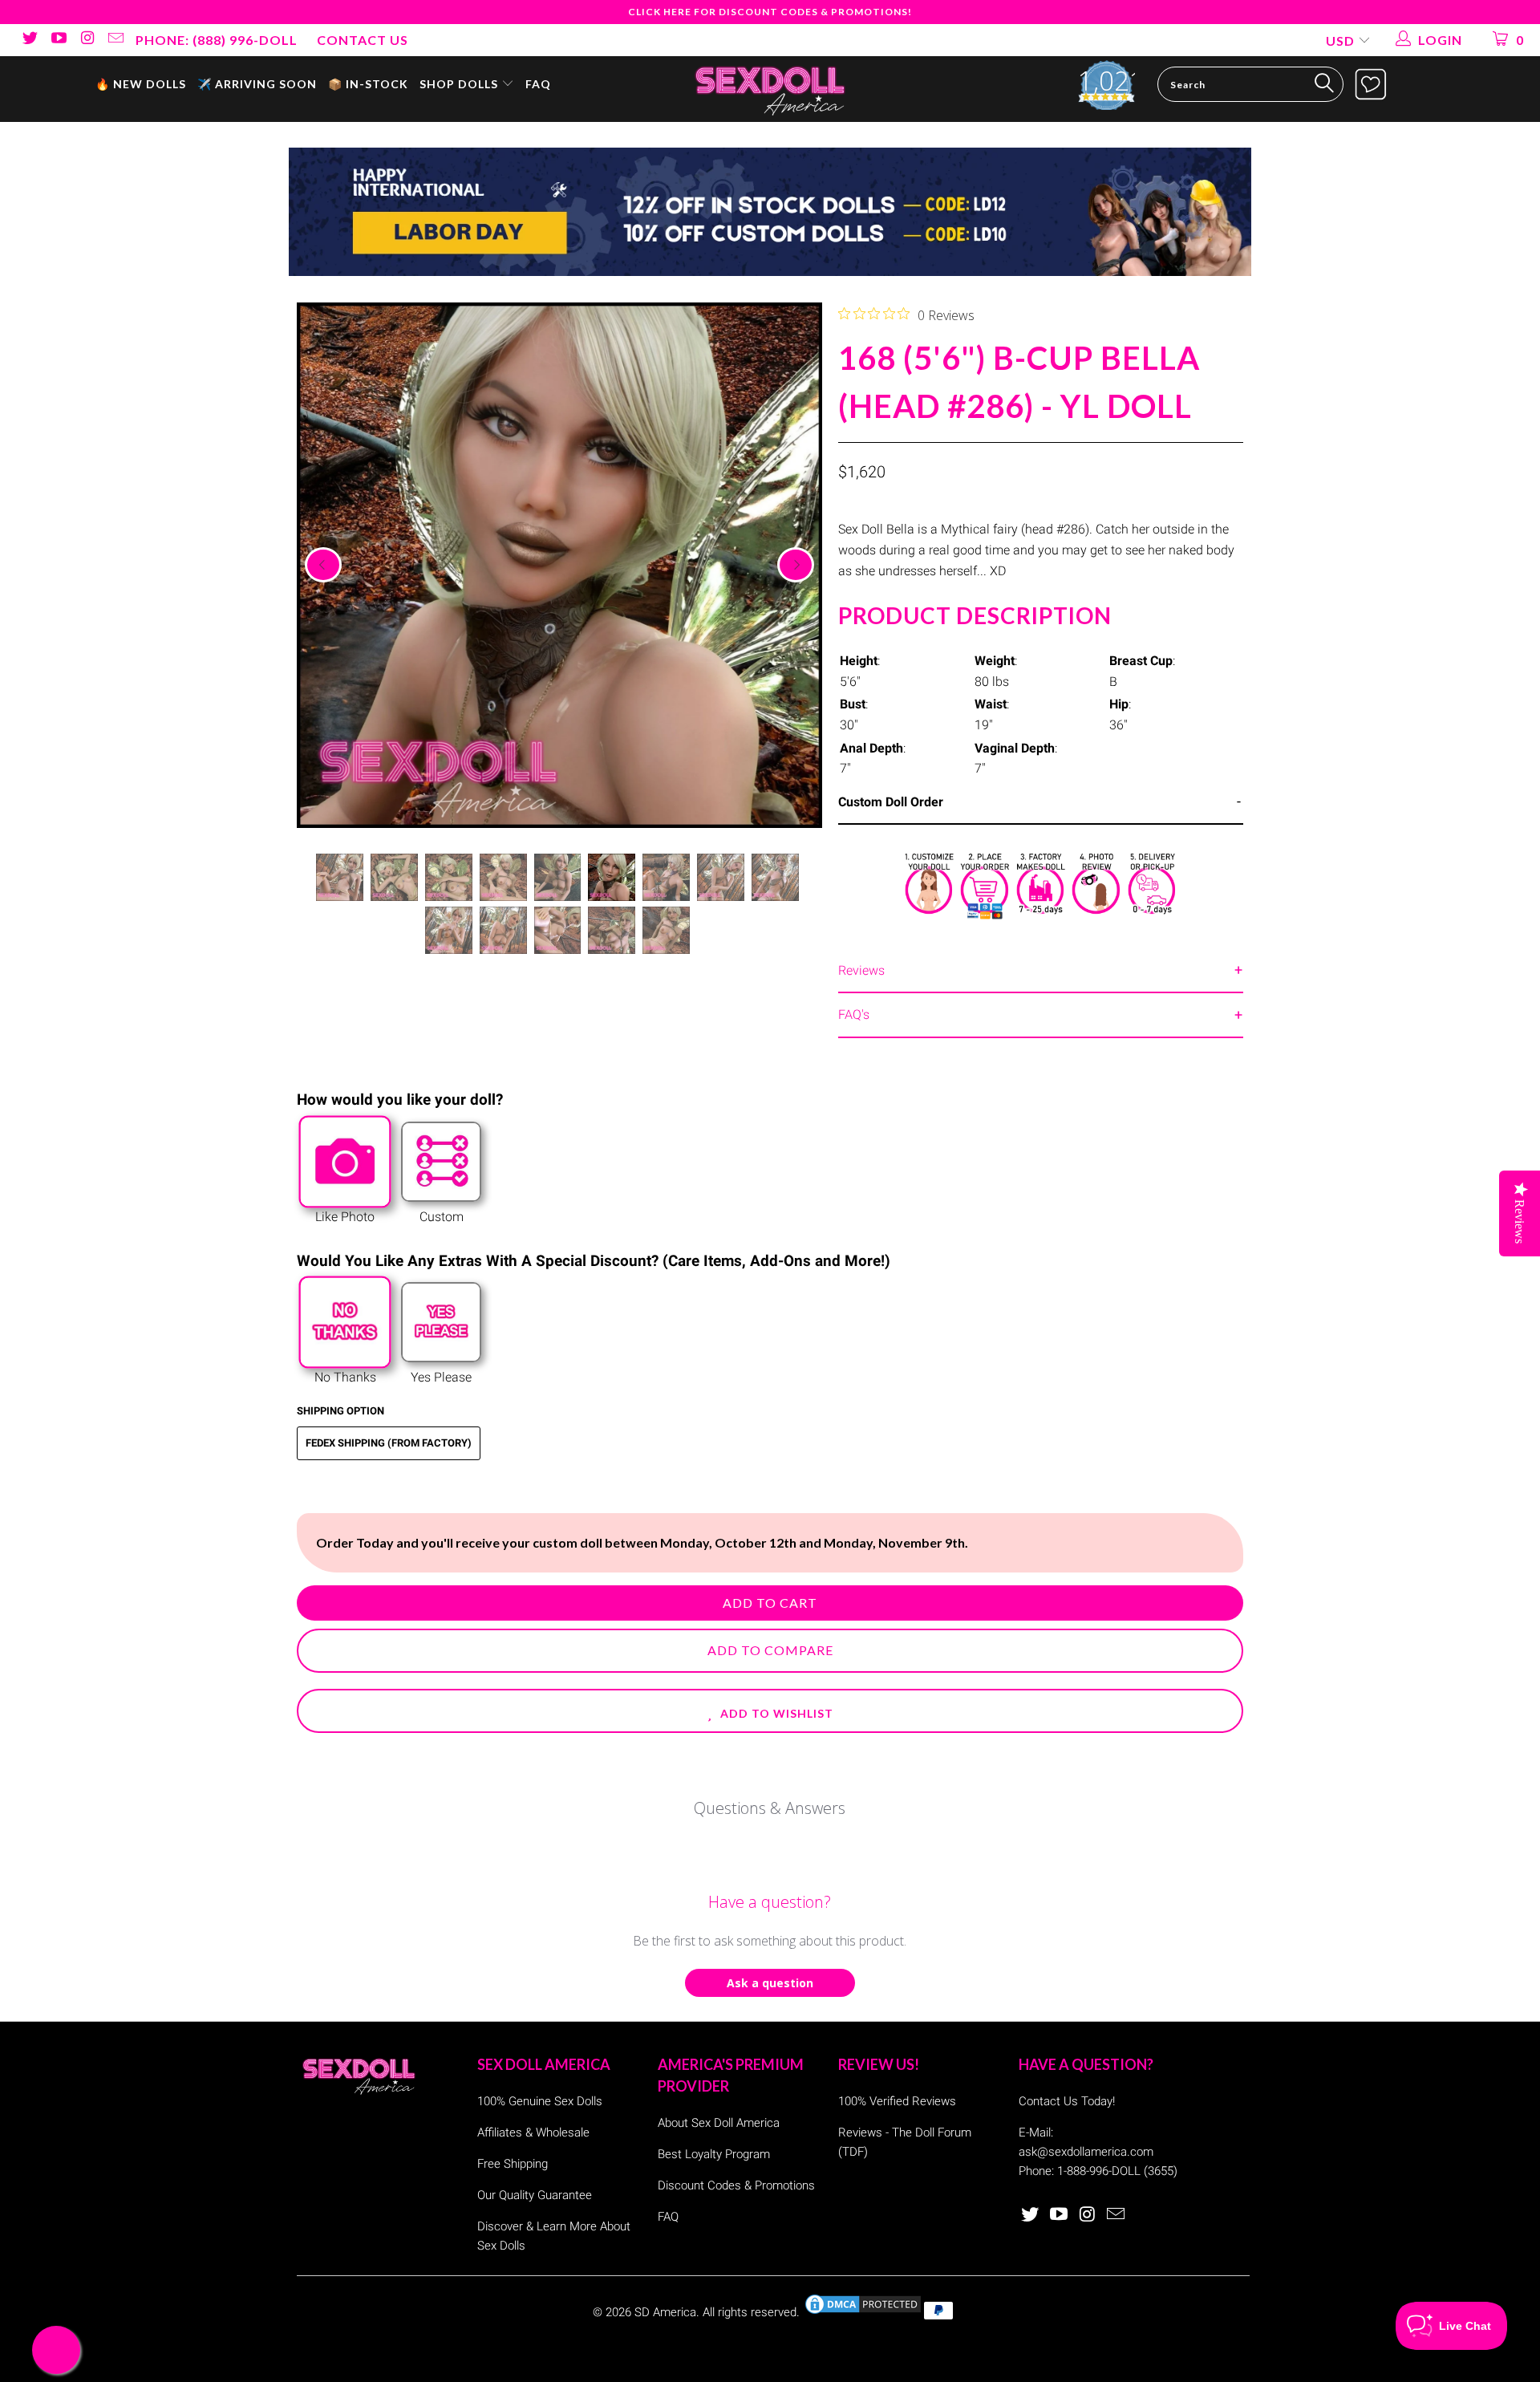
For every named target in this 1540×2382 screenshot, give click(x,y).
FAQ (538, 84)
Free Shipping (513, 2164)
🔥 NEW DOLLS (141, 84)
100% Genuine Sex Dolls (540, 2101)
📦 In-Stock (368, 84)
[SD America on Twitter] (29, 40)
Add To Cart (770, 1603)
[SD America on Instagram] (87, 40)
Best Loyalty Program (714, 2154)
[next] (796, 565)
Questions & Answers (770, 1808)
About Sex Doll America (719, 2123)
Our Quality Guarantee (535, 2195)
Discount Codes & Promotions (736, 2185)
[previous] (323, 565)
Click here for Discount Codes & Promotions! (770, 12)
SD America (665, 2312)
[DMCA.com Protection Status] (863, 2312)
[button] (770, 1711)
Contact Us (363, 40)
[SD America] (770, 89)
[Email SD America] (115, 40)
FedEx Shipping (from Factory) (389, 1443)
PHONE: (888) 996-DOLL (217, 40)
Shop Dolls (460, 84)
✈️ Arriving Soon (257, 84)
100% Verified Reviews (897, 2101)
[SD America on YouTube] (58, 40)
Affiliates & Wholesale (533, 2132)
